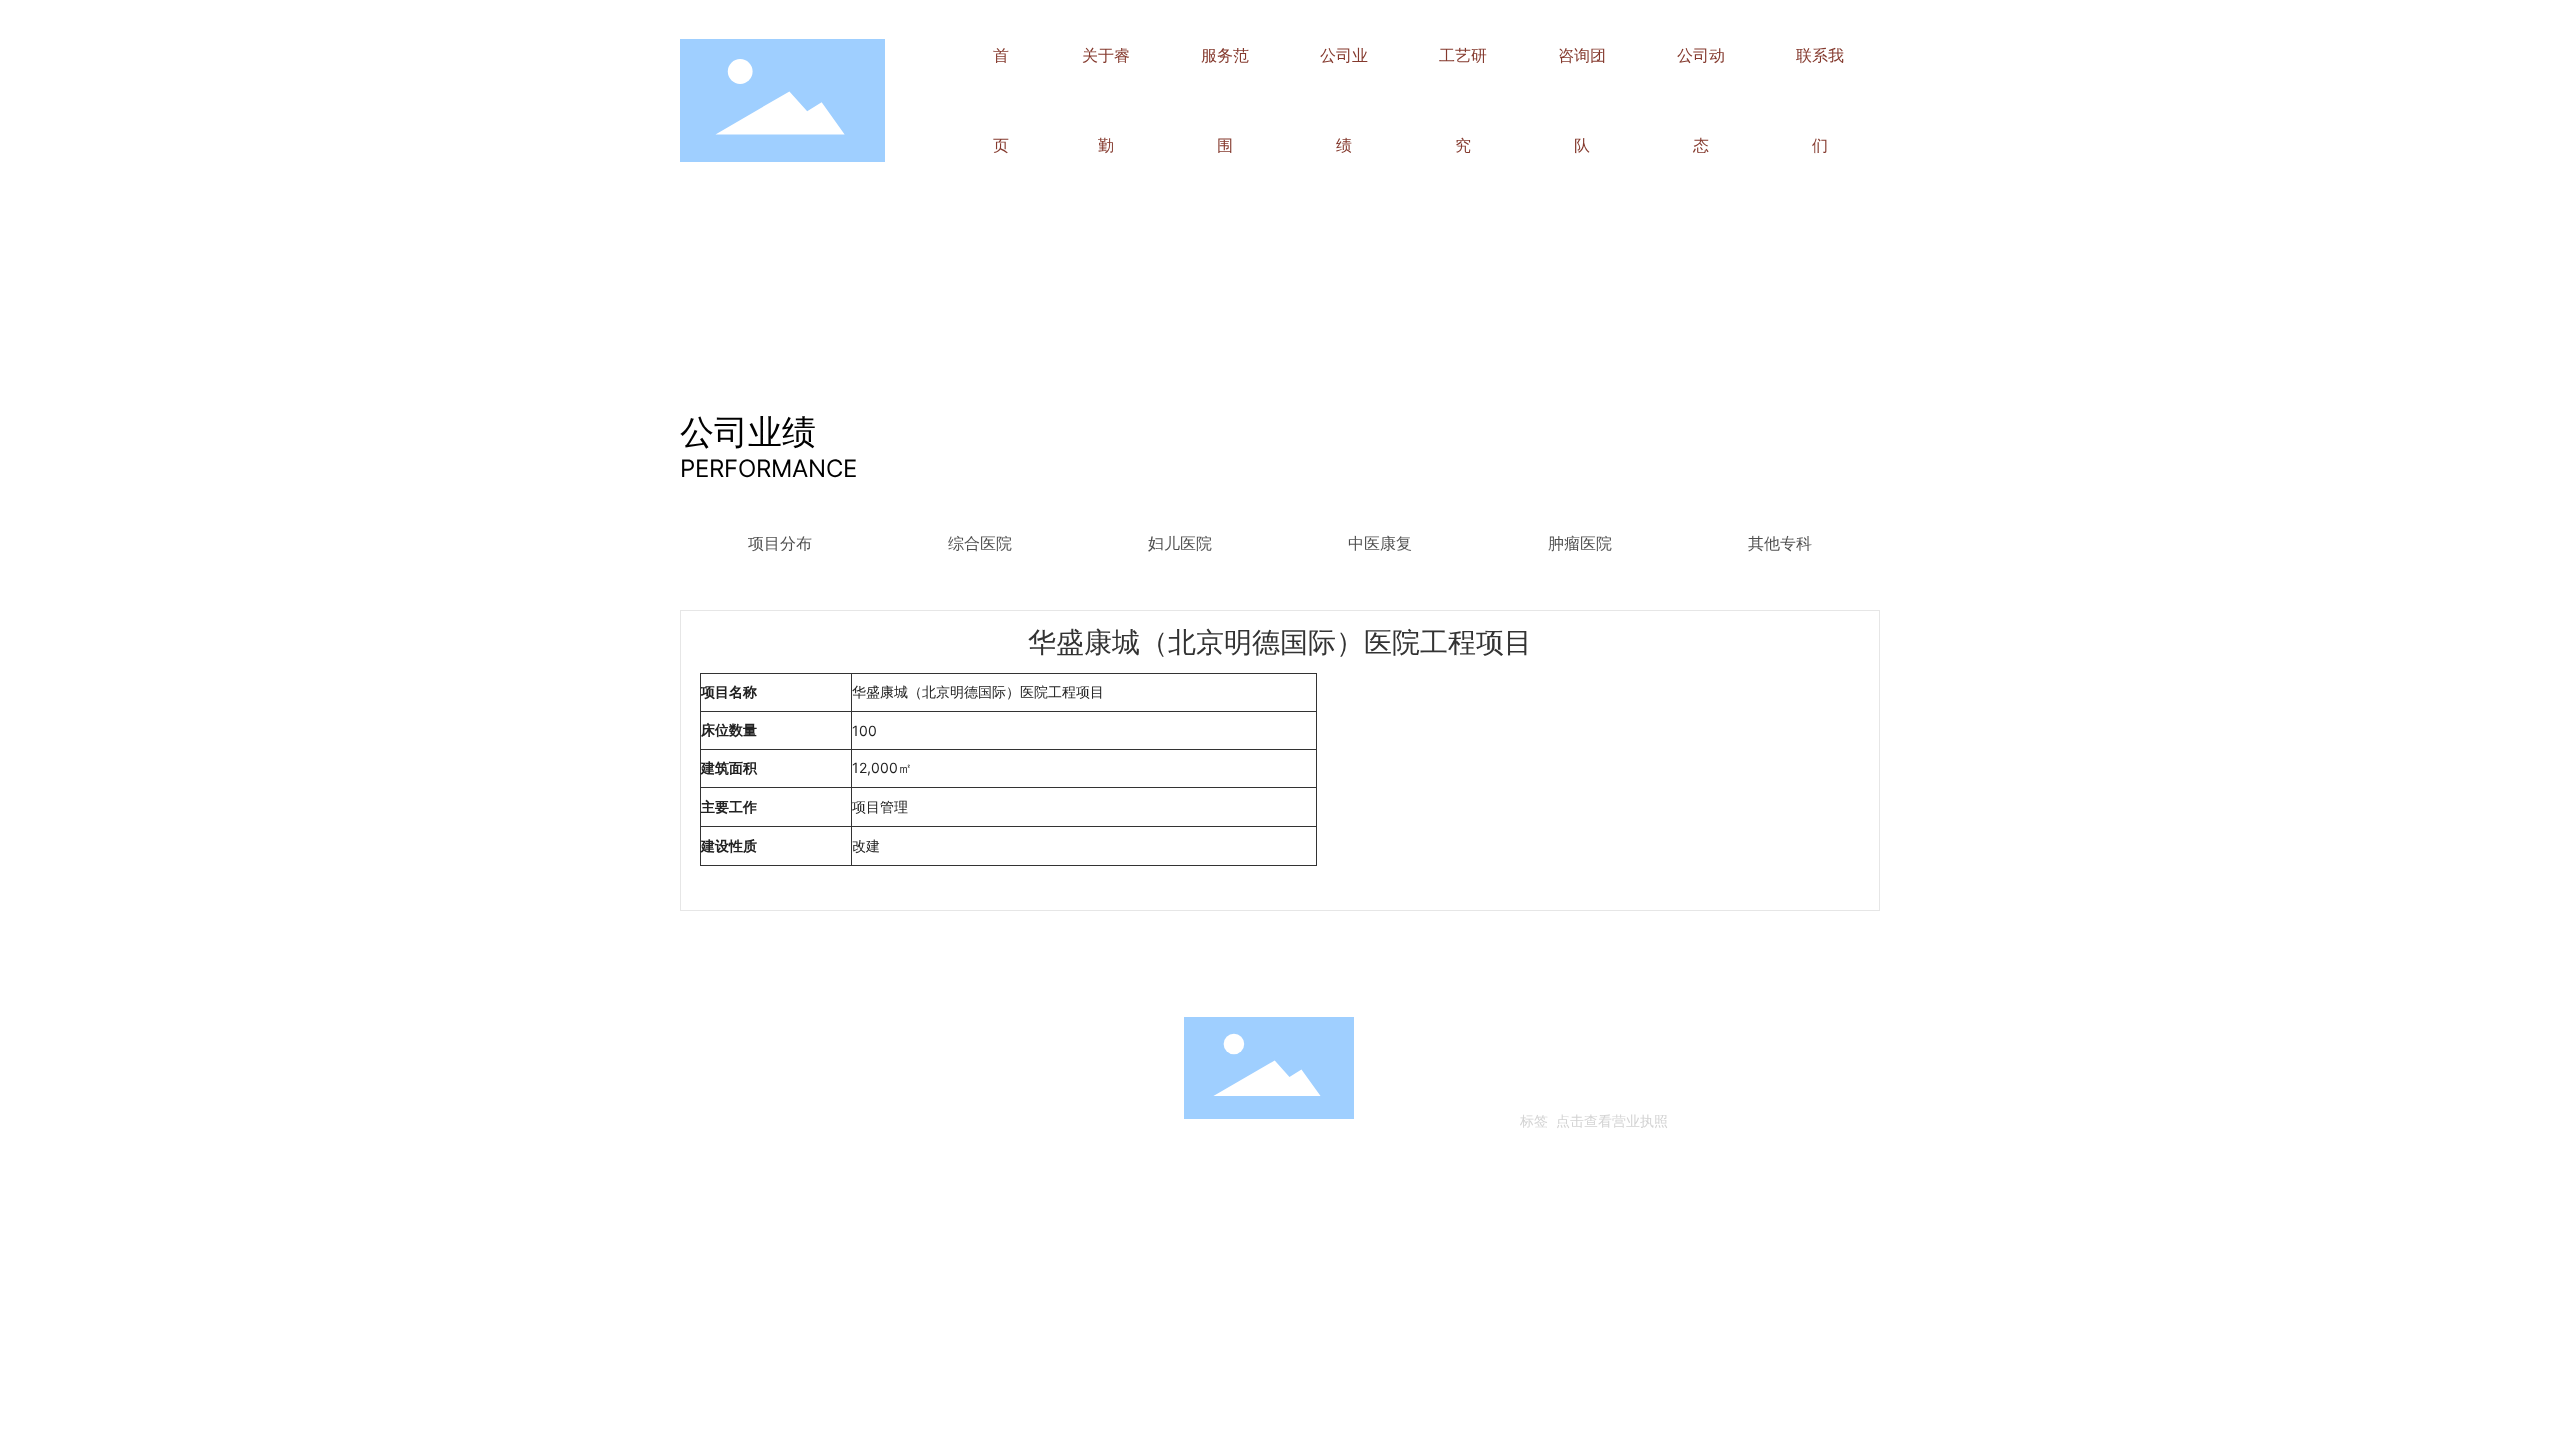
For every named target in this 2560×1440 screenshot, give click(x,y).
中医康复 (1380, 543)
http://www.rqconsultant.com (817, 1117)
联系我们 (827, 973)
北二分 (1667, 1088)
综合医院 (980, 543)
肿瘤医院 (1580, 543)
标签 (1534, 1120)
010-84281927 (799, 1088)
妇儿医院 (1180, 543)
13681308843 (911, 1088)
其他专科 (1780, 543)
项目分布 (780, 543)
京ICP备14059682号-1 (1593, 1059)
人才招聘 (712, 973)
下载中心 (937, 973)
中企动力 (1618, 1088)
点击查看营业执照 (1612, 1120)
